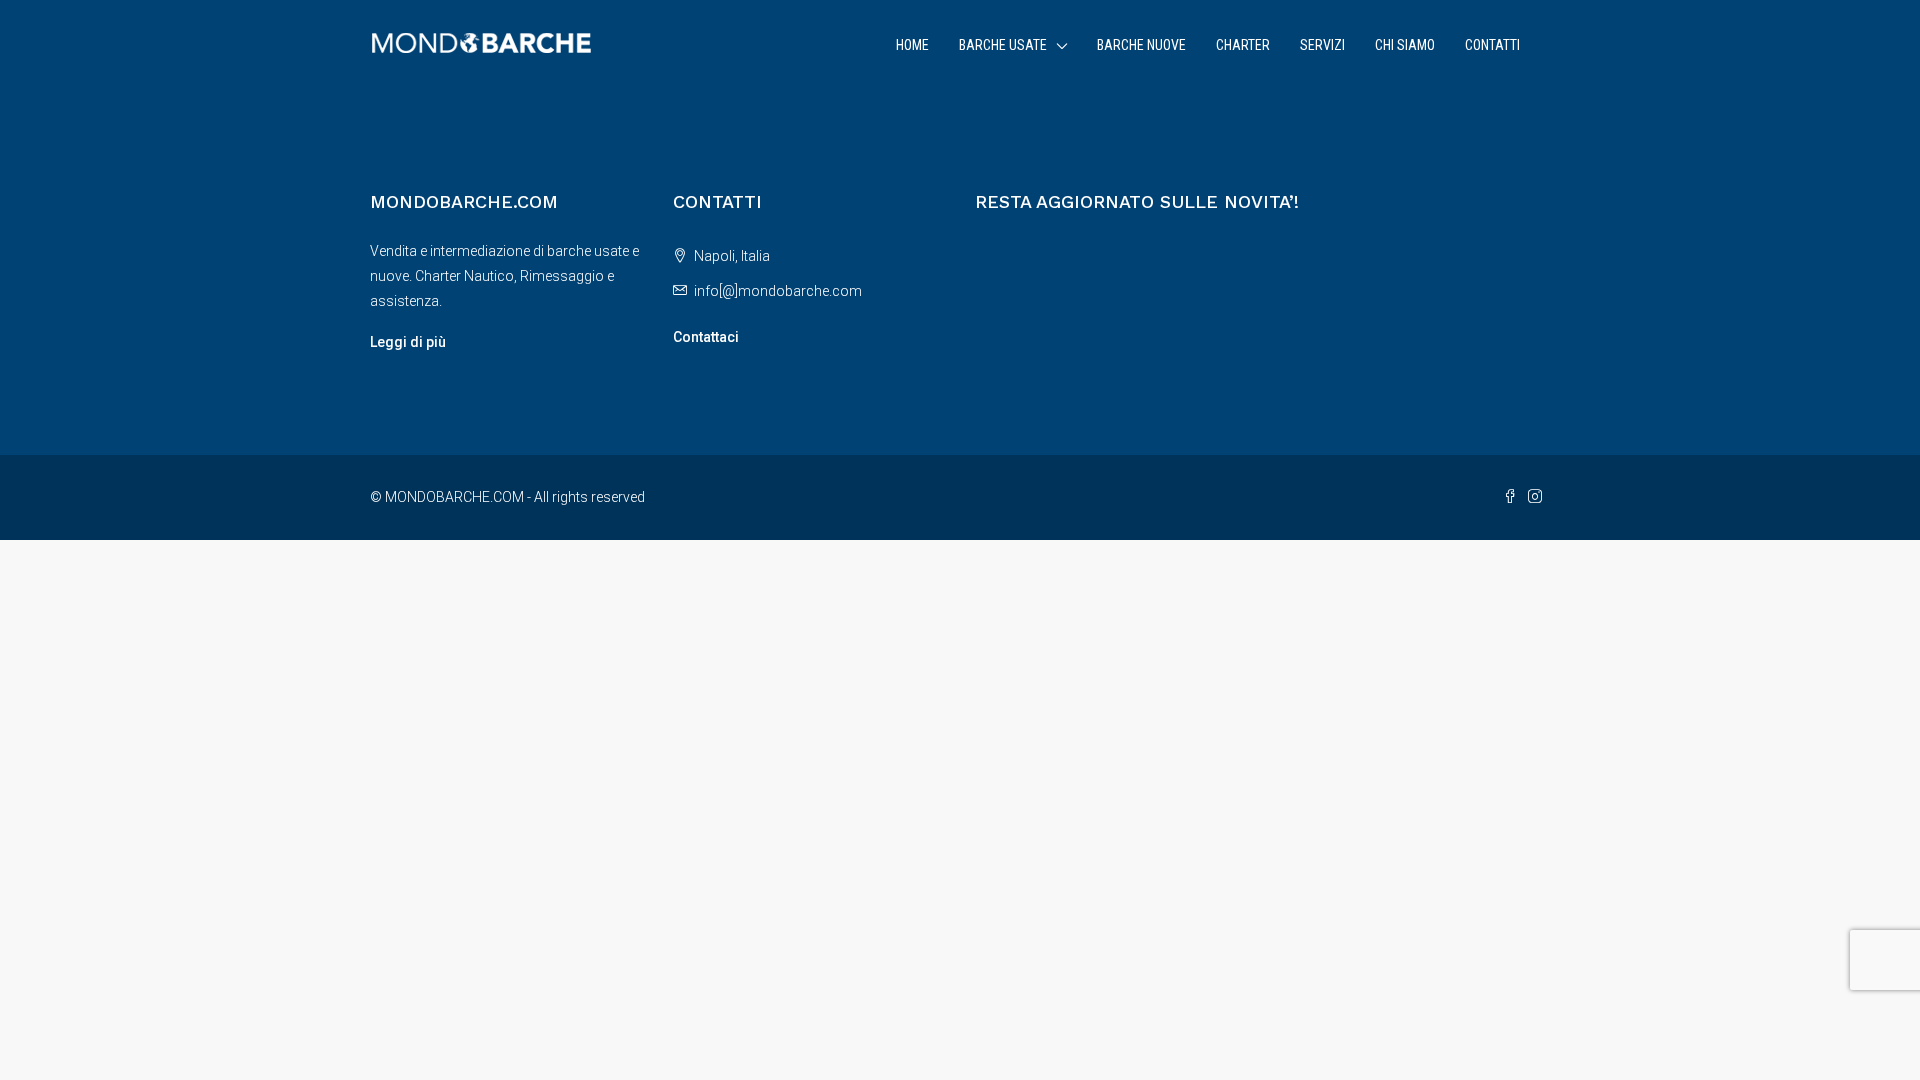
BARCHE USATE (1003, 45)
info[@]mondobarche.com (778, 291)
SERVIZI (1322, 45)
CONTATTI (1492, 45)
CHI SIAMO (1405, 45)
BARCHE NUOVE (1141, 45)
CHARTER (1243, 45)
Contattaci (706, 337)
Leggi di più (408, 342)
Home (912, 45)
